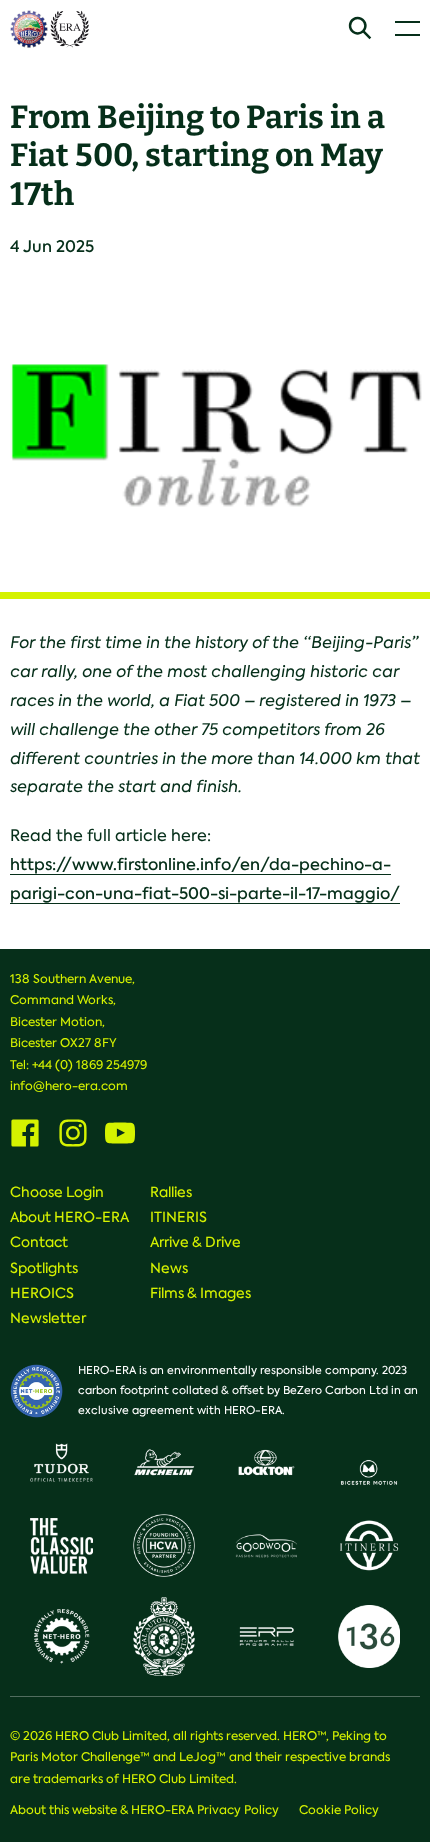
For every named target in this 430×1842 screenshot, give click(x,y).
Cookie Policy (339, 1810)
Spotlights (44, 1268)
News (169, 1268)
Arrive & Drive (195, 1242)
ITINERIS (178, 1217)
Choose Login (57, 1192)
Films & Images (200, 1293)
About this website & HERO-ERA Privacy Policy (144, 1810)
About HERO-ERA (69, 1217)
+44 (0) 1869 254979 (89, 1065)
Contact (39, 1242)
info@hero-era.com (69, 1086)
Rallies (171, 1192)
